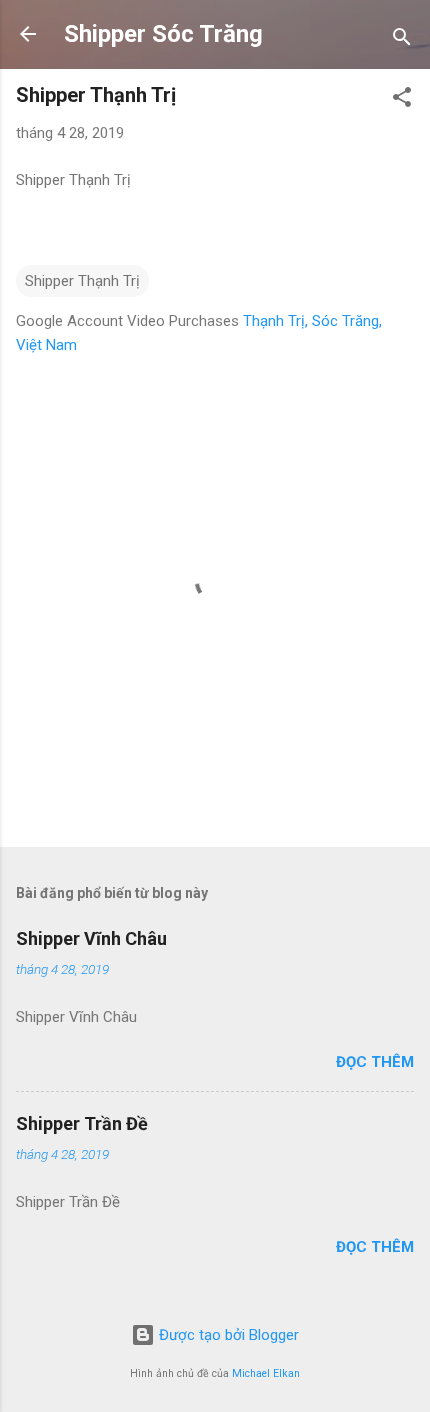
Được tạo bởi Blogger (227, 1335)
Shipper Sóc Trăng (163, 34)
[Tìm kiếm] (402, 40)
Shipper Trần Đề (82, 1123)
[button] (402, 100)
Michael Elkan (266, 1373)
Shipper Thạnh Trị (82, 281)
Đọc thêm (375, 1062)
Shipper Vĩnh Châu (91, 938)
